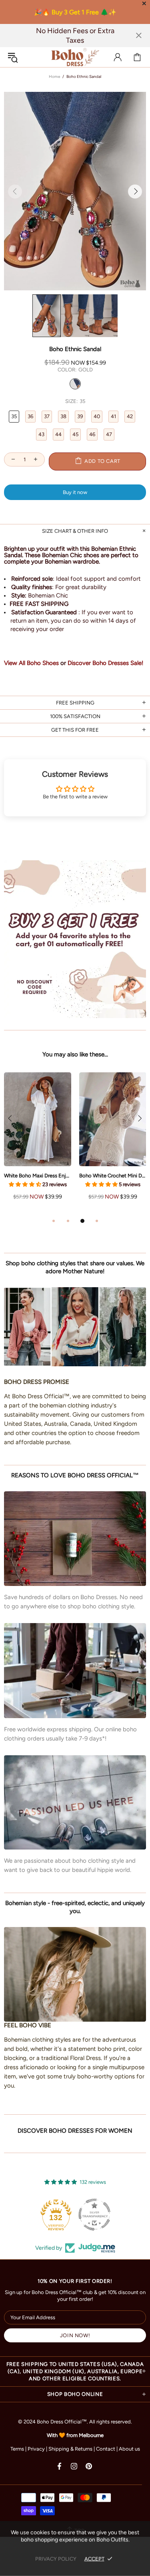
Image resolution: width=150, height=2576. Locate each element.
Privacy (36, 2449)
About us (129, 2449)
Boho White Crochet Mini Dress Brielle (113, 1176)
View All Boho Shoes (31, 663)
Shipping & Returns (70, 2449)
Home (54, 76)
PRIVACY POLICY (56, 2559)
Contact (106, 2449)
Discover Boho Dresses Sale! (105, 663)
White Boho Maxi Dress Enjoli (38, 1176)
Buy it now (75, 492)
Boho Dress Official (75, 57)
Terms (17, 2449)
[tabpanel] (38, 1144)
